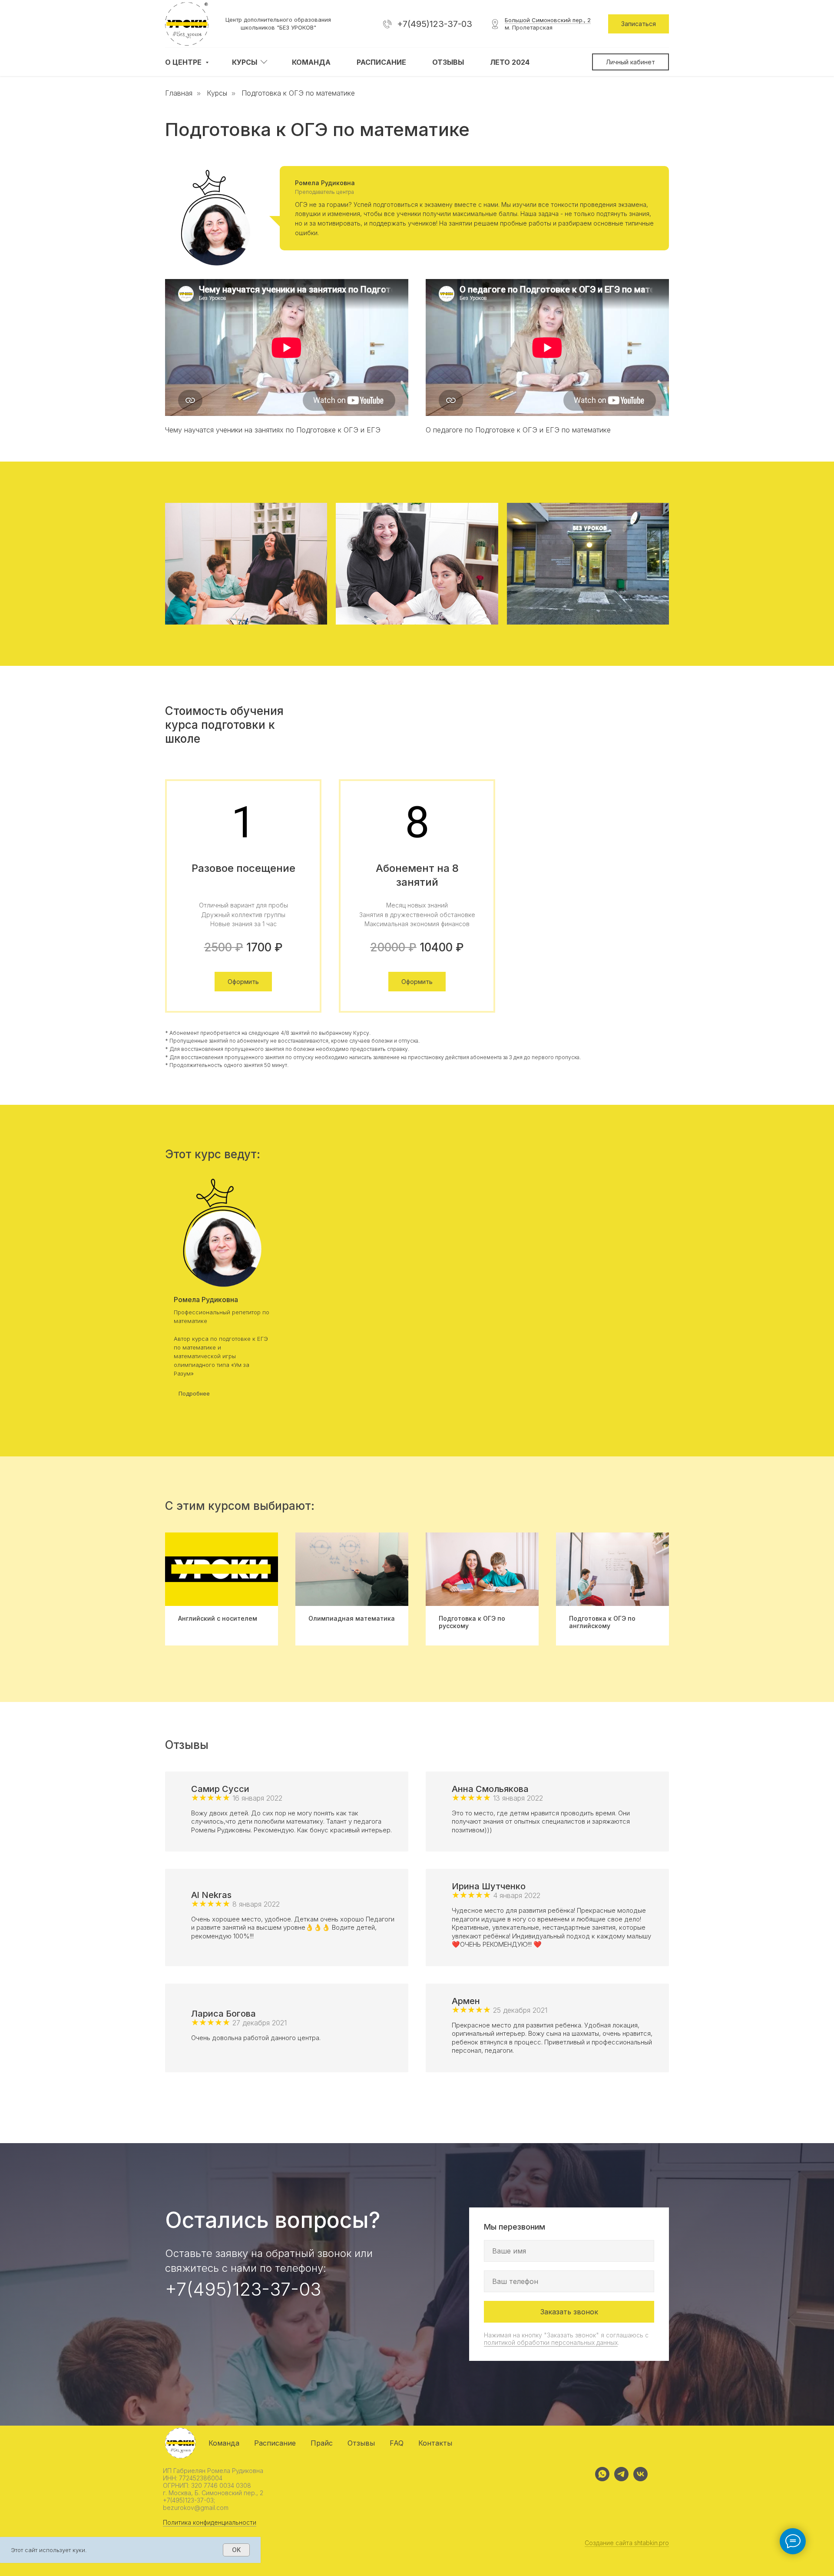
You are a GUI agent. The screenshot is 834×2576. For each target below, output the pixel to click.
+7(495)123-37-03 (435, 24)
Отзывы (448, 62)
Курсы (245, 62)
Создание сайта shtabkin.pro (627, 2543)
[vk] (640, 2479)
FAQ (397, 2443)
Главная (179, 93)
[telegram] (621, 2479)
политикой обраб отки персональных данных (551, 2342)
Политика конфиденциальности (210, 2522)
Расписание (381, 62)
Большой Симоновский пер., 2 (548, 20)
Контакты (435, 2443)
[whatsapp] (602, 2479)
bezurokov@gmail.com (196, 2508)
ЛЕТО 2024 (510, 62)
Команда (311, 62)
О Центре (184, 62)
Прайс (322, 2443)
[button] (639, 24)
